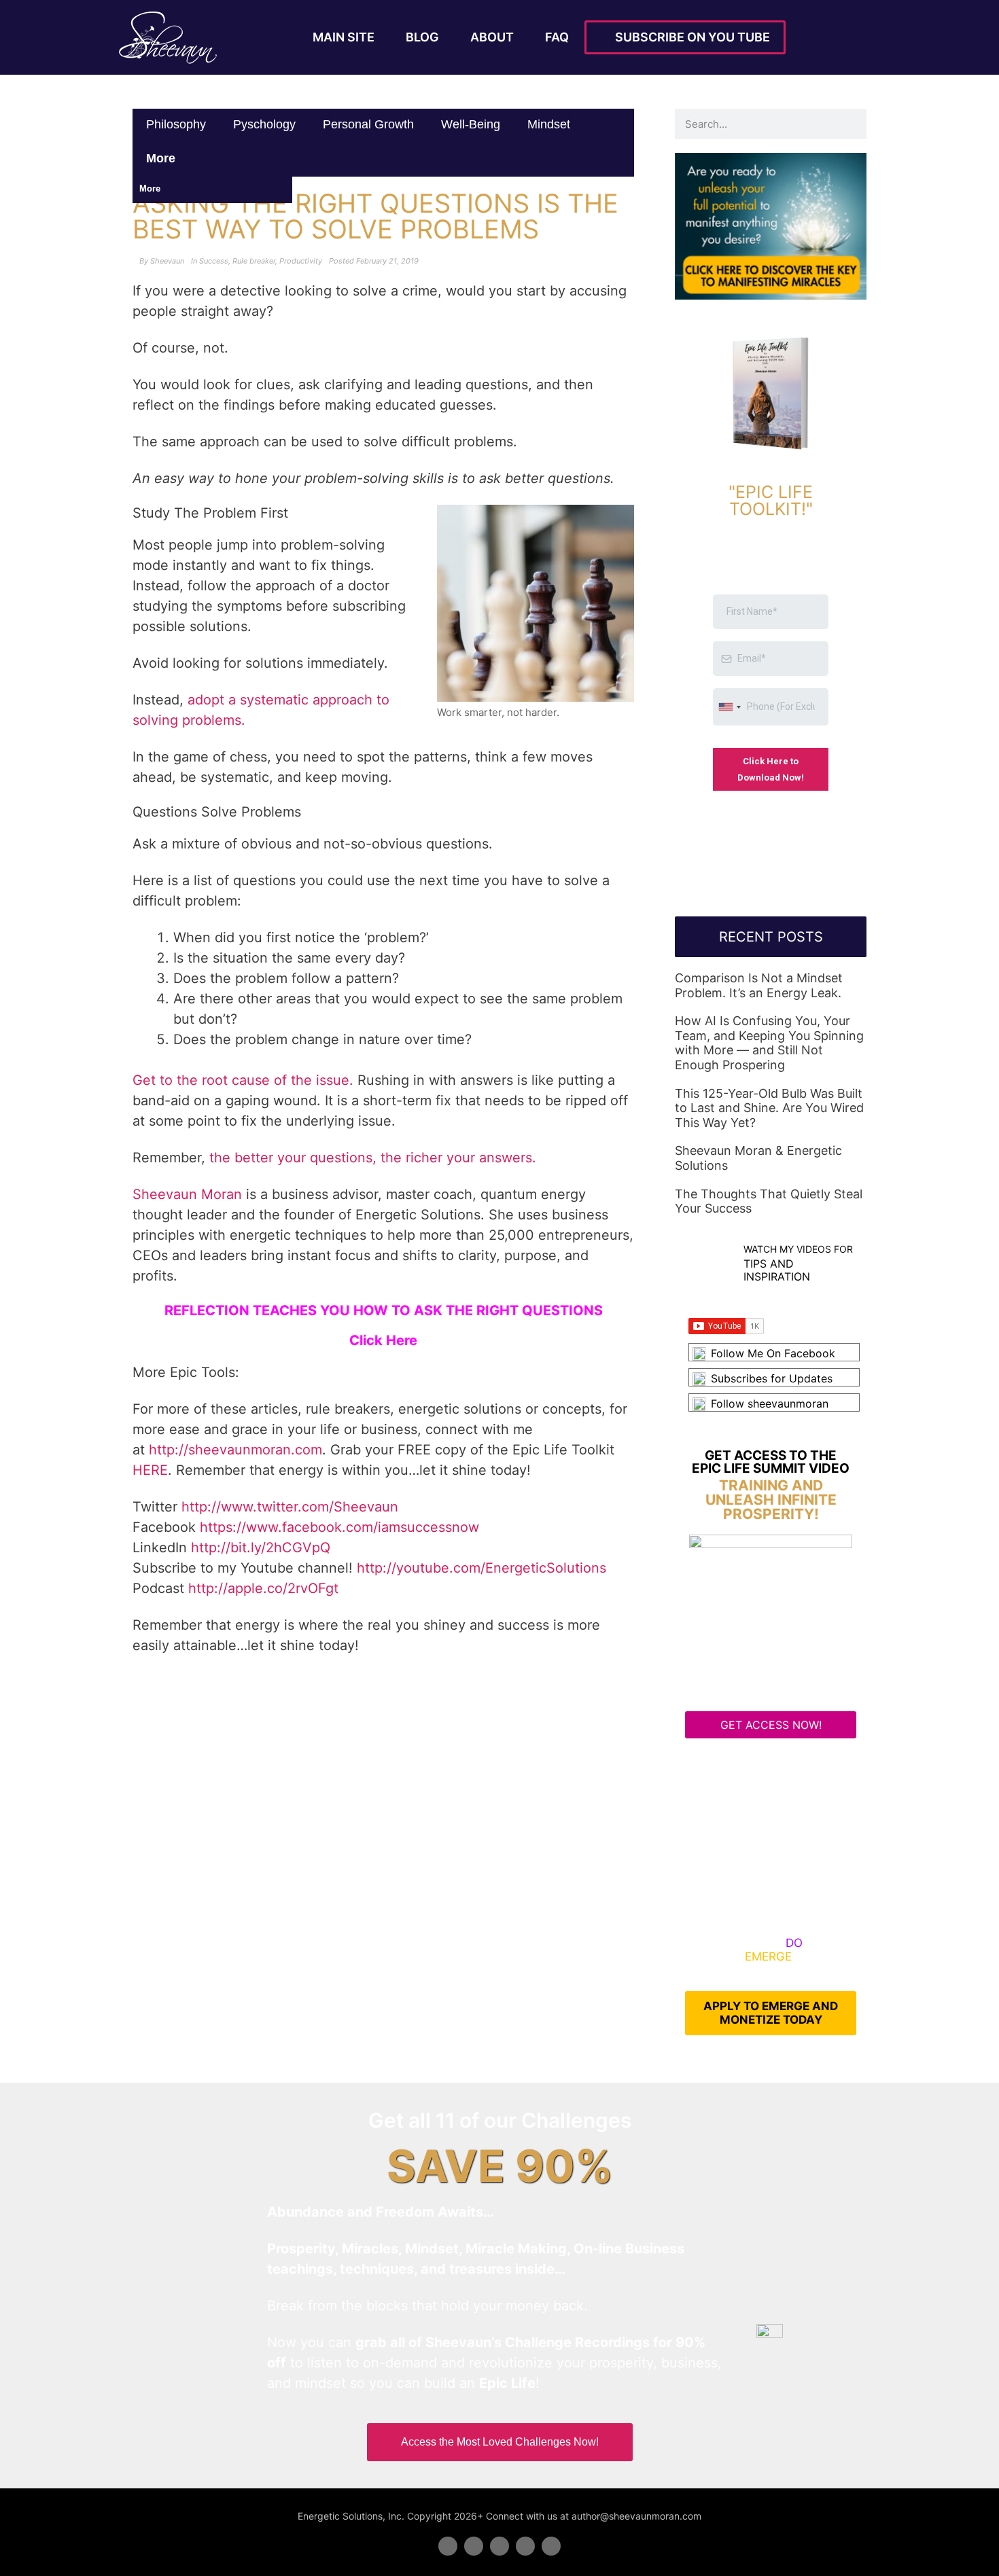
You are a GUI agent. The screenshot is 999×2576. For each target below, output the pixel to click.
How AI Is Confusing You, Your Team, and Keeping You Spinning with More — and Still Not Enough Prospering (769, 1043)
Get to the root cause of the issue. (243, 1080)
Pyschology (264, 124)
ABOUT (492, 37)
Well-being (471, 124)
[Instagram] (551, 2546)
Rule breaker (254, 261)
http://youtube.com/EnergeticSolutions (481, 1568)
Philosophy (176, 124)
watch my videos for (798, 1249)
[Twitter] (474, 2546)
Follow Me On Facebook (773, 1353)
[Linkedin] (500, 2546)
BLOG (422, 37)
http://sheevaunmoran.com (235, 1450)
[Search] (851, 124)
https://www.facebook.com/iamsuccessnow (339, 1527)
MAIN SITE (344, 37)
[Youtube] (525, 2546)
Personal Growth (368, 124)
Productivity (301, 261)
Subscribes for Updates (772, 1378)
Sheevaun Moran (187, 1194)
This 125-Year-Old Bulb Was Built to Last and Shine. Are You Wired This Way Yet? (769, 1108)
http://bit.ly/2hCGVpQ (261, 1548)
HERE (150, 1470)
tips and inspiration (777, 1270)
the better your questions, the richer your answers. (373, 1158)
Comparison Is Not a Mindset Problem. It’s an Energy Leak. (759, 985)
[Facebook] (448, 2546)
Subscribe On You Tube (690, 37)
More (162, 158)
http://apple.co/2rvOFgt (263, 1588)
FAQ (557, 37)
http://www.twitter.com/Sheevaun (290, 1507)
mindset (549, 124)
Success (214, 261)
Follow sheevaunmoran (770, 1403)
